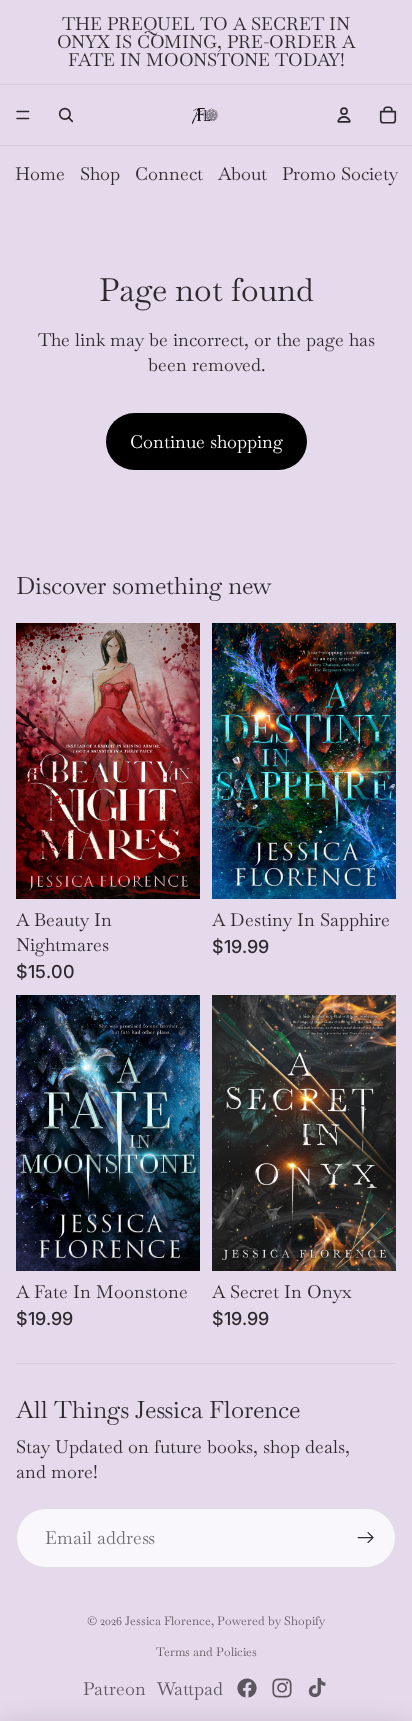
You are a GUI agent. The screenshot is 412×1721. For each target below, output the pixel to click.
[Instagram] (282, 1688)
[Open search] (66, 115)
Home (40, 173)
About (242, 173)
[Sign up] (366, 1537)
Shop (100, 173)
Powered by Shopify (271, 1621)
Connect (169, 173)
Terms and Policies (206, 1652)
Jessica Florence (168, 1621)
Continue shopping (206, 441)
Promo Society (340, 173)
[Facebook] (247, 1688)
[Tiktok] (317, 1688)
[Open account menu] (344, 115)
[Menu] (23, 115)
